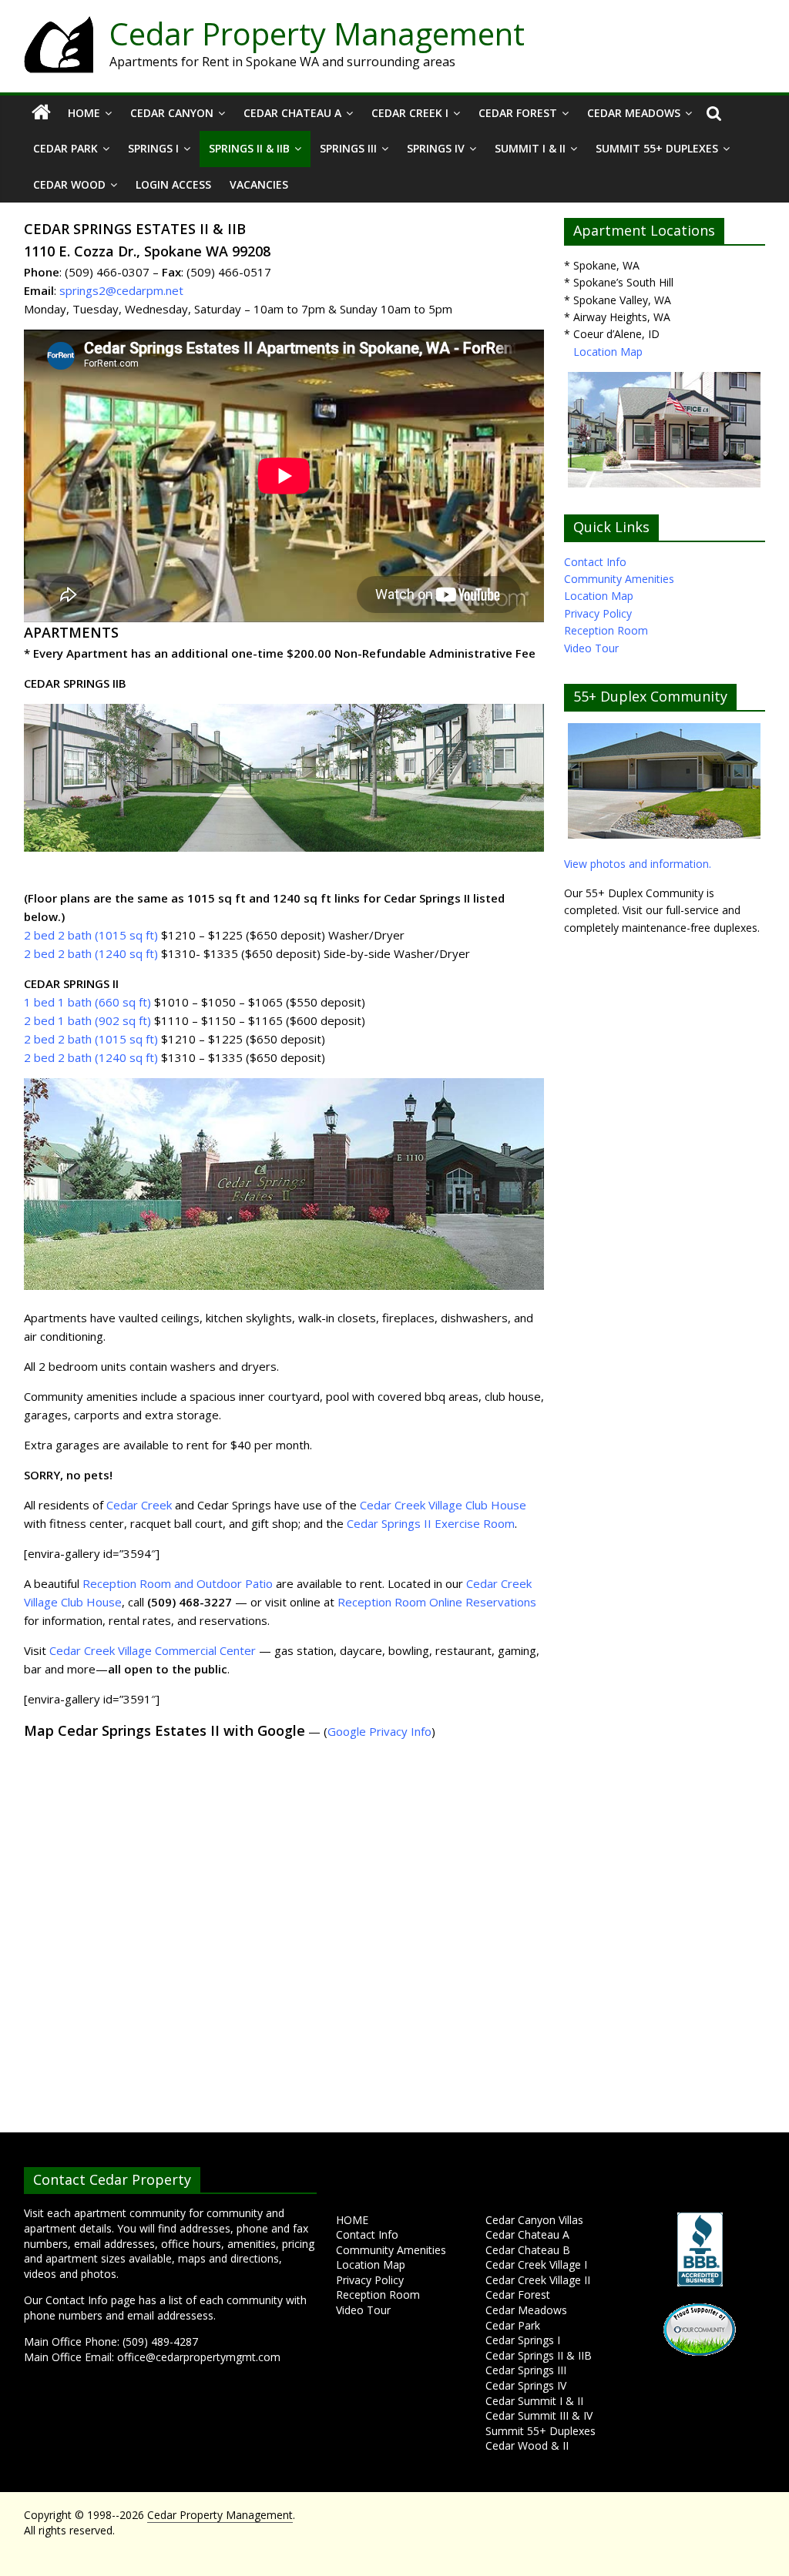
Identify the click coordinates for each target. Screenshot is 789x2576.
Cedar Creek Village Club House (443, 1505)
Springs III (348, 148)
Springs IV (436, 148)
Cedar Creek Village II (538, 2280)
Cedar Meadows (634, 113)
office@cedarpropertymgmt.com (199, 2357)
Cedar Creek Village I (536, 2264)
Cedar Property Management (317, 33)
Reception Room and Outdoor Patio (178, 1583)
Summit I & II (530, 148)
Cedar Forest (518, 113)
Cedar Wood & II (527, 2445)
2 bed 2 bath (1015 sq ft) (92, 935)
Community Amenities (619, 579)
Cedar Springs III (526, 2370)
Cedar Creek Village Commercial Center (153, 1650)
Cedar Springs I (523, 2340)
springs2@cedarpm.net (121, 290)
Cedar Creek (139, 1505)
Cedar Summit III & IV (539, 2415)
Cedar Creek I (410, 113)
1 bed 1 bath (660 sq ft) (87, 1002)
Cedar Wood (69, 184)
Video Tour (591, 648)
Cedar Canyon (172, 113)
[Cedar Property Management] (59, 25)
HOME (352, 2220)
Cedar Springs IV (526, 2385)
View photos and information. (638, 864)
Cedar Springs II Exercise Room (431, 1523)
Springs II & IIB (249, 148)
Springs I (153, 148)
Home (84, 113)
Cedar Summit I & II (534, 2401)
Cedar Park (65, 148)
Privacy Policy (598, 613)
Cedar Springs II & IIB (539, 2355)
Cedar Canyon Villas (534, 2220)
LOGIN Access (173, 184)
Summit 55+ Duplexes (657, 148)
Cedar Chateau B (528, 2250)
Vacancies (259, 184)
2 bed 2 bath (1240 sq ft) (91, 953)
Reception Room (606, 630)
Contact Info (595, 562)
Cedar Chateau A (292, 113)
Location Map (608, 352)
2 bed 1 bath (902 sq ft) (87, 1020)
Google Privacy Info (379, 1731)
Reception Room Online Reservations (437, 1602)
